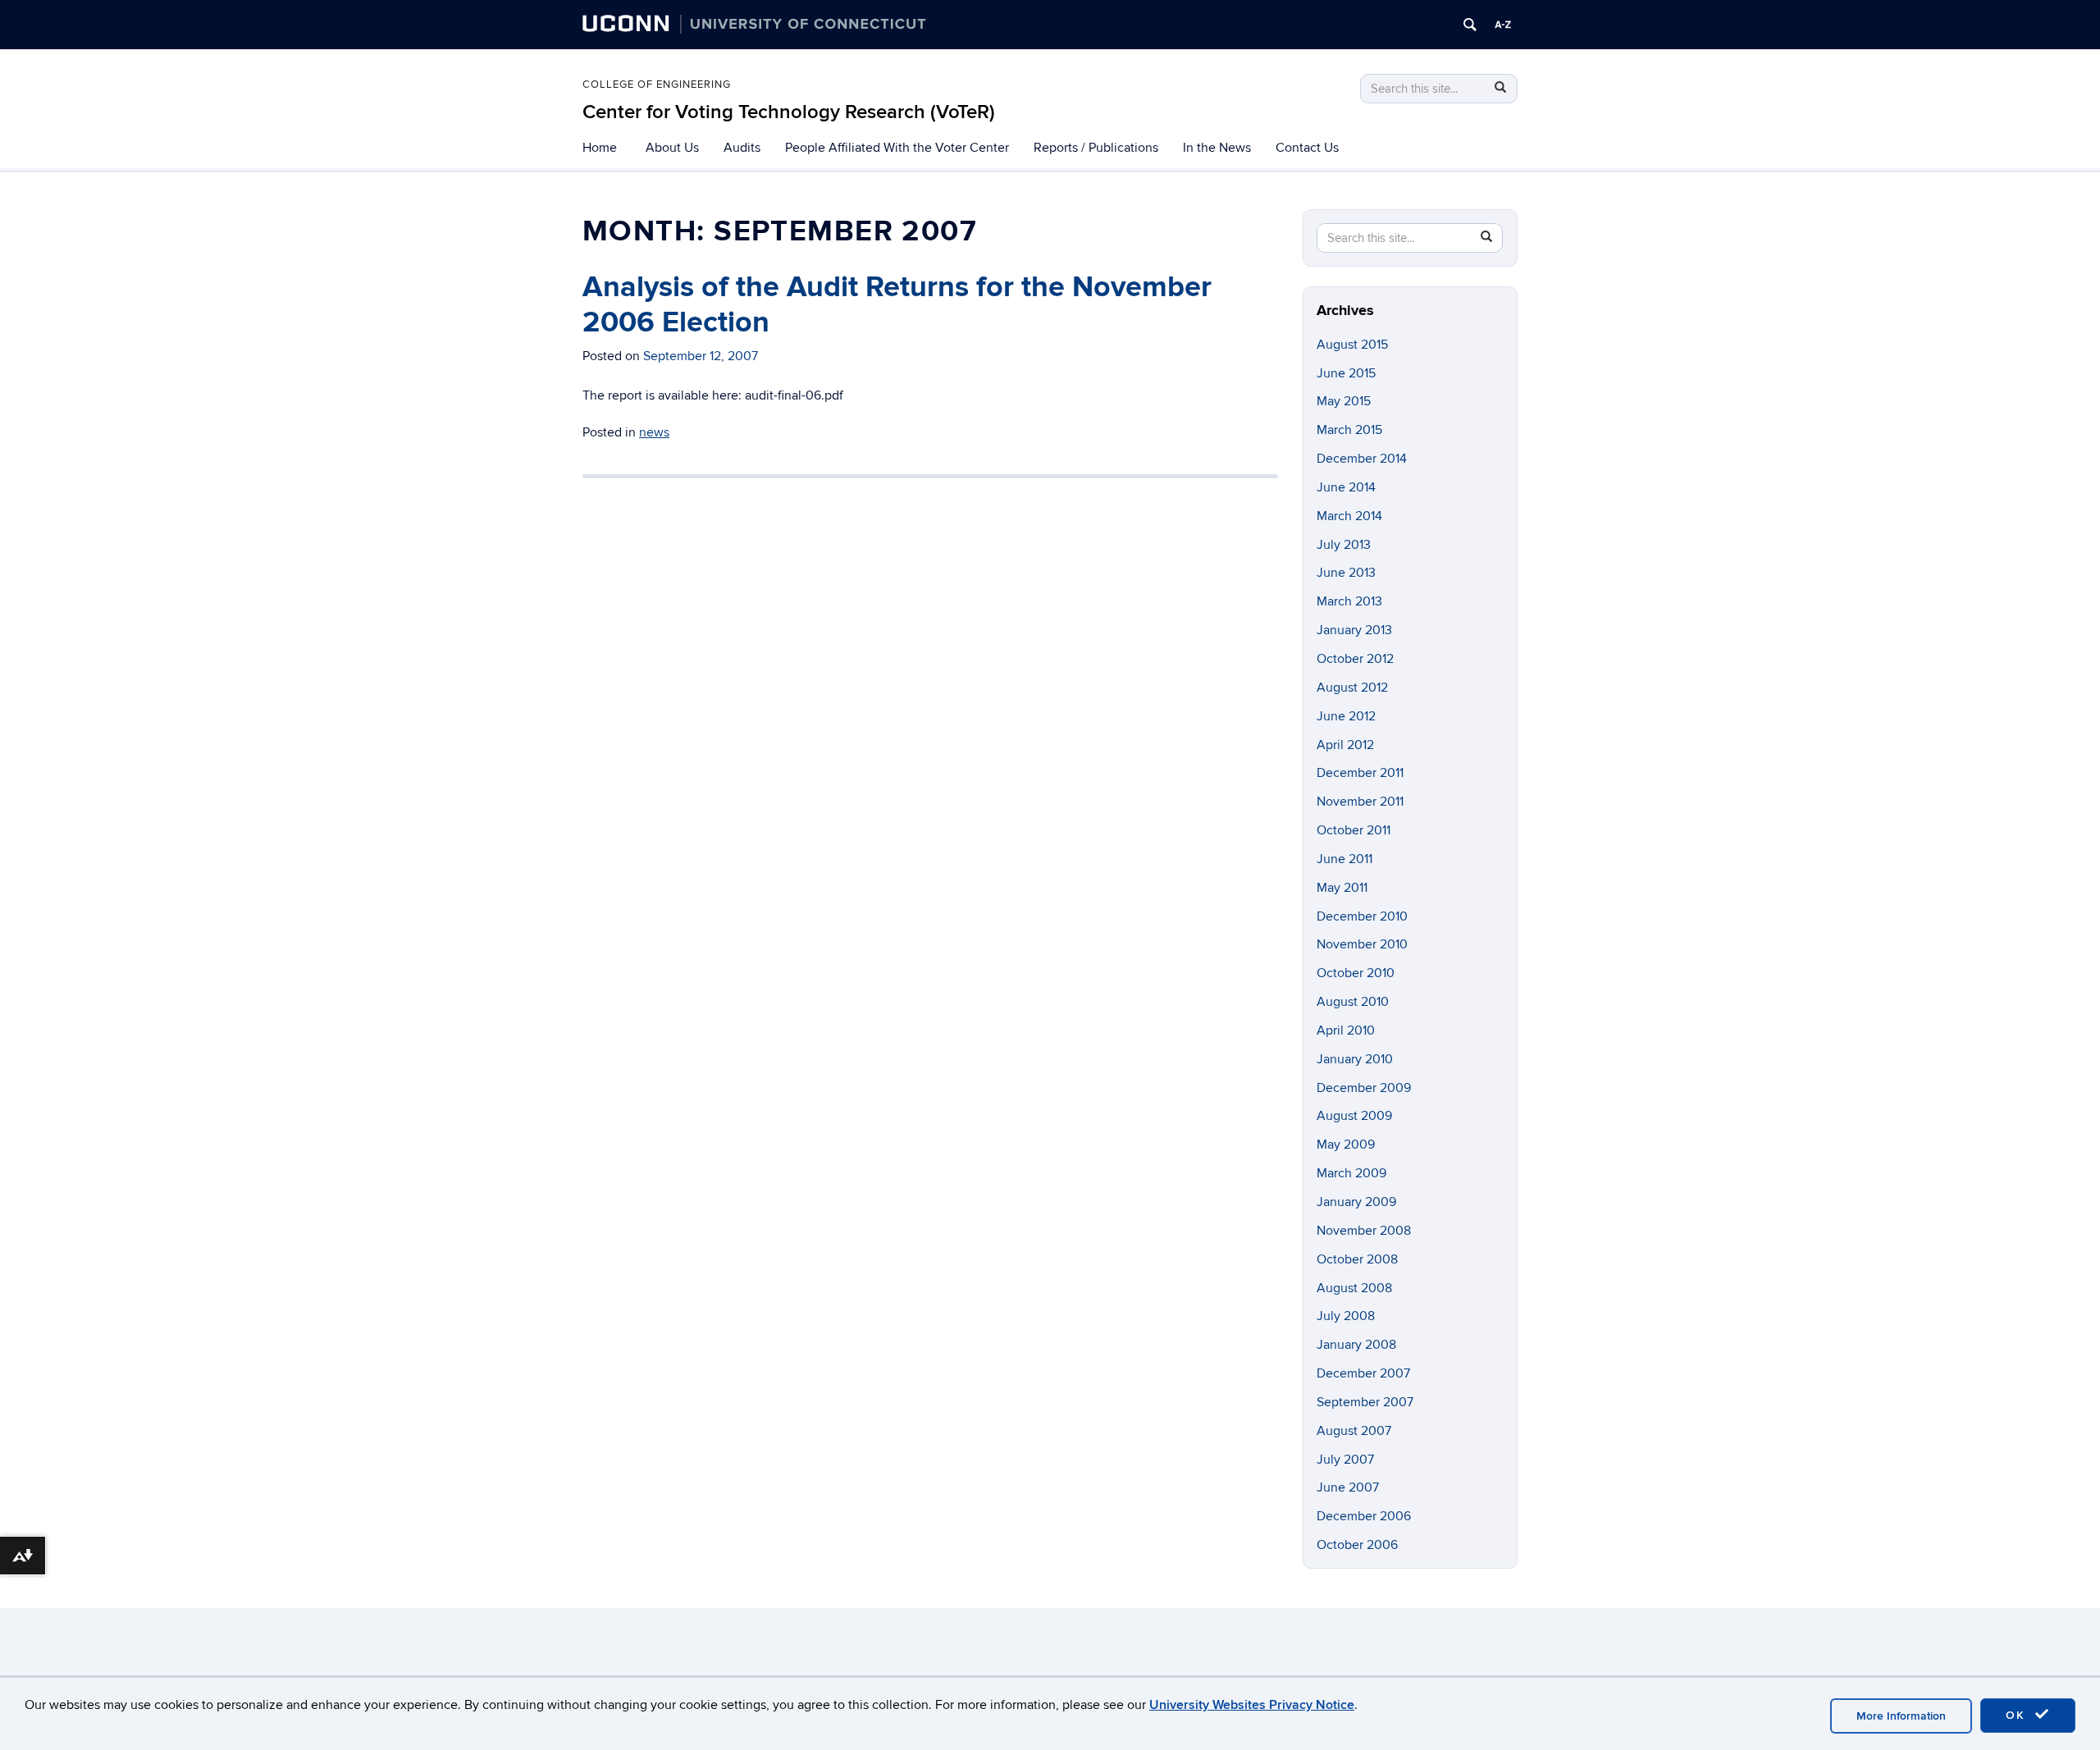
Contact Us (1307, 148)
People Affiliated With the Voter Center (897, 148)
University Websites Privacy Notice (1252, 1705)
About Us (672, 148)
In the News (1217, 148)
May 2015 (1344, 401)
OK (2018, 1715)
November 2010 (1362, 944)
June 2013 (1346, 573)
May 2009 (1346, 1145)
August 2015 (1352, 345)
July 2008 (1346, 1316)
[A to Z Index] (1503, 25)
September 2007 (1365, 1402)
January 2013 (1354, 630)
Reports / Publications (1096, 148)
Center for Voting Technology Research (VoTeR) (789, 112)
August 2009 (1354, 1116)
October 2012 (1355, 659)
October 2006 (1357, 1545)
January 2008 (1356, 1345)
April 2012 (1345, 745)
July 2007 (1345, 1460)
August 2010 (1353, 1002)
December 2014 (1362, 459)
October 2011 (1354, 830)
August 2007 (1354, 1431)
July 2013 (1344, 545)
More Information (1901, 1716)
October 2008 (1357, 1259)
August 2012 (1352, 688)
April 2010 (1346, 1030)
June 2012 (1346, 716)
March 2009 (1351, 1173)
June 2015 (1346, 373)
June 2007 (1348, 1487)
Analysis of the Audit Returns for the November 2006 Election (897, 305)
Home (600, 148)
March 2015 (1349, 430)
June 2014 (1346, 487)
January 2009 (1356, 1202)
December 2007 (1363, 1373)
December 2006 (1364, 1516)
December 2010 (1362, 916)
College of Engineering (657, 85)
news (654, 432)
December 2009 (1364, 1088)
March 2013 (1349, 601)
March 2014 (1349, 516)
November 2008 (1364, 1231)
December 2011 (1360, 773)
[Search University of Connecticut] (1470, 25)
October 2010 (1356, 973)
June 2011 (1344, 859)
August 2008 (1354, 1288)
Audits (742, 148)
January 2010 (1355, 1059)
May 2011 (1342, 888)
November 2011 (1360, 802)
